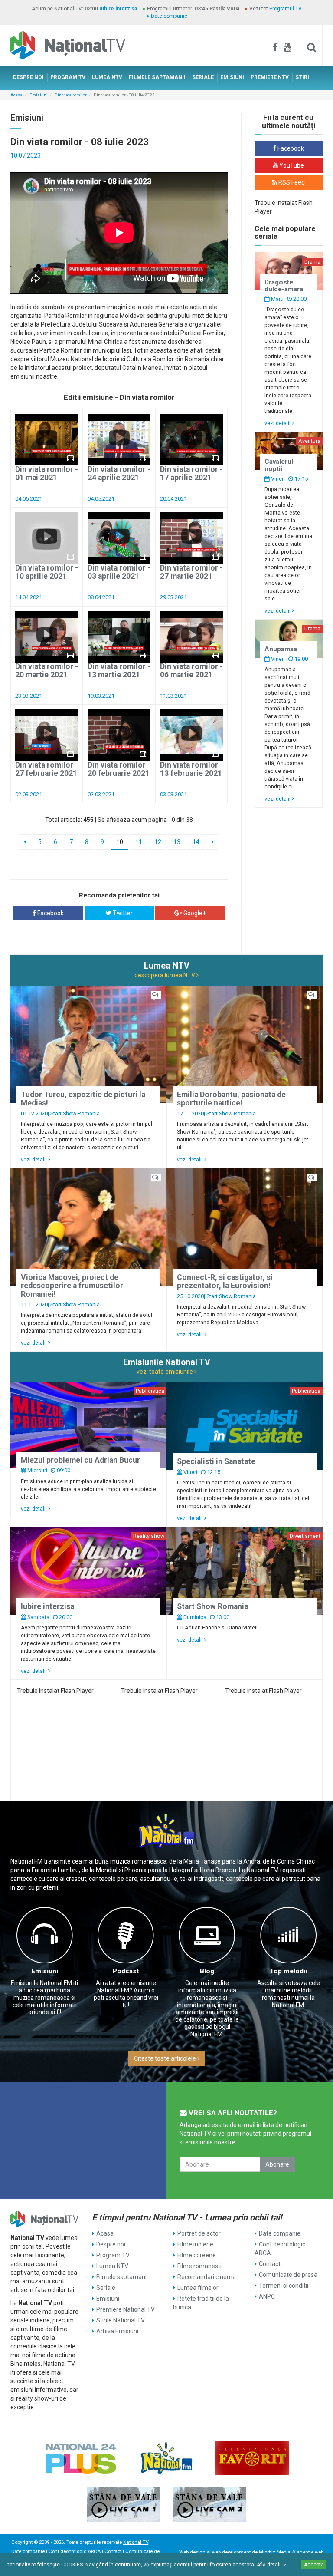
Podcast (126, 1971)
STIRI (302, 77)
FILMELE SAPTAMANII (157, 77)
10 (120, 842)
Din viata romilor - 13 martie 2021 (119, 671)
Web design (192, 2552)
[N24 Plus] (81, 2458)
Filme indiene (195, 2244)
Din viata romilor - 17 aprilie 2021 (191, 473)
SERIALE (203, 77)
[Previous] (25, 842)
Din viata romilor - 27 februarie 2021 (47, 769)
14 (196, 842)
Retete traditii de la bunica (201, 2303)
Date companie (169, 16)
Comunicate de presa (288, 2275)
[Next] (213, 842)
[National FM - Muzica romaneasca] (166, 2458)
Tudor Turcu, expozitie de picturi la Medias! (83, 1099)
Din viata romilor (71, 95)
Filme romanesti (199, 2266)
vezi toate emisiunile (165, 1372)
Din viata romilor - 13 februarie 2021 (191, 769)
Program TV (113, 2255)
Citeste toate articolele (166, 2058)
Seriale (106, 2288)
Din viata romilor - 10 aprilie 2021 (47, 572)
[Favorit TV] (252, 2458)
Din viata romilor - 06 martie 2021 (191, 671)
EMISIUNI (232, 77)
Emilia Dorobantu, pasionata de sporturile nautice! (231, 1099)
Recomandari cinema (207, 2277)
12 (158, 842)
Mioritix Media (275, 2552)
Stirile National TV (121, 2320)
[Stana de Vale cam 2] (209, 2505)
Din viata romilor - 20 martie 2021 (47, 671)
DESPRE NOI (28, 77)
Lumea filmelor (198, 2288)
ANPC (267, 2296)
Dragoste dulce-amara (284, 286)
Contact (270, 2264)
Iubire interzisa (118, 9)
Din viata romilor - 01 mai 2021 (47, 473)
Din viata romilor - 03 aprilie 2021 (119, 572)
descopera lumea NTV (165, 975)
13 (177, 842)
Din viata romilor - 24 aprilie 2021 (119, 473)
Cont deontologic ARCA (280, 2249)
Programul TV (286, 9)
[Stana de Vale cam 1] (124, 2505)
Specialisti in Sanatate (216, 1461)
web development (231, 2552)
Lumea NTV (112, 2266)
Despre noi (111, 2244)
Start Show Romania (75, 1113)
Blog (207, 1971)
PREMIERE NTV (270, 77)
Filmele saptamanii (122, 2277)
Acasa (16, 95)
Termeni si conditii (284, 2286)
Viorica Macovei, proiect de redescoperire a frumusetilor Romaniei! (72, 1286)
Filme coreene (197, 2255)
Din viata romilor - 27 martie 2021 (191, 572)
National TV (136, 2542)
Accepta (314, 2565)
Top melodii (288, 1971)
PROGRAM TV (68, 77)
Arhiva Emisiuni (117, 2331)
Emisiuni (39, 95)
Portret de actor (199, 2233)
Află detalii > (271, 2565)
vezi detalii (278, 423)
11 (139, 842)
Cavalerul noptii (279, 465)
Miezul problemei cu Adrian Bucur (80, 1460)
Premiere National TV (126, 2309)
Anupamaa (281, 649)
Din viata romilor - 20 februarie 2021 (119, 769)
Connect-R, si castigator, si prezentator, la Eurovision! (225, 1281)
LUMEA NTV (107, 77)
